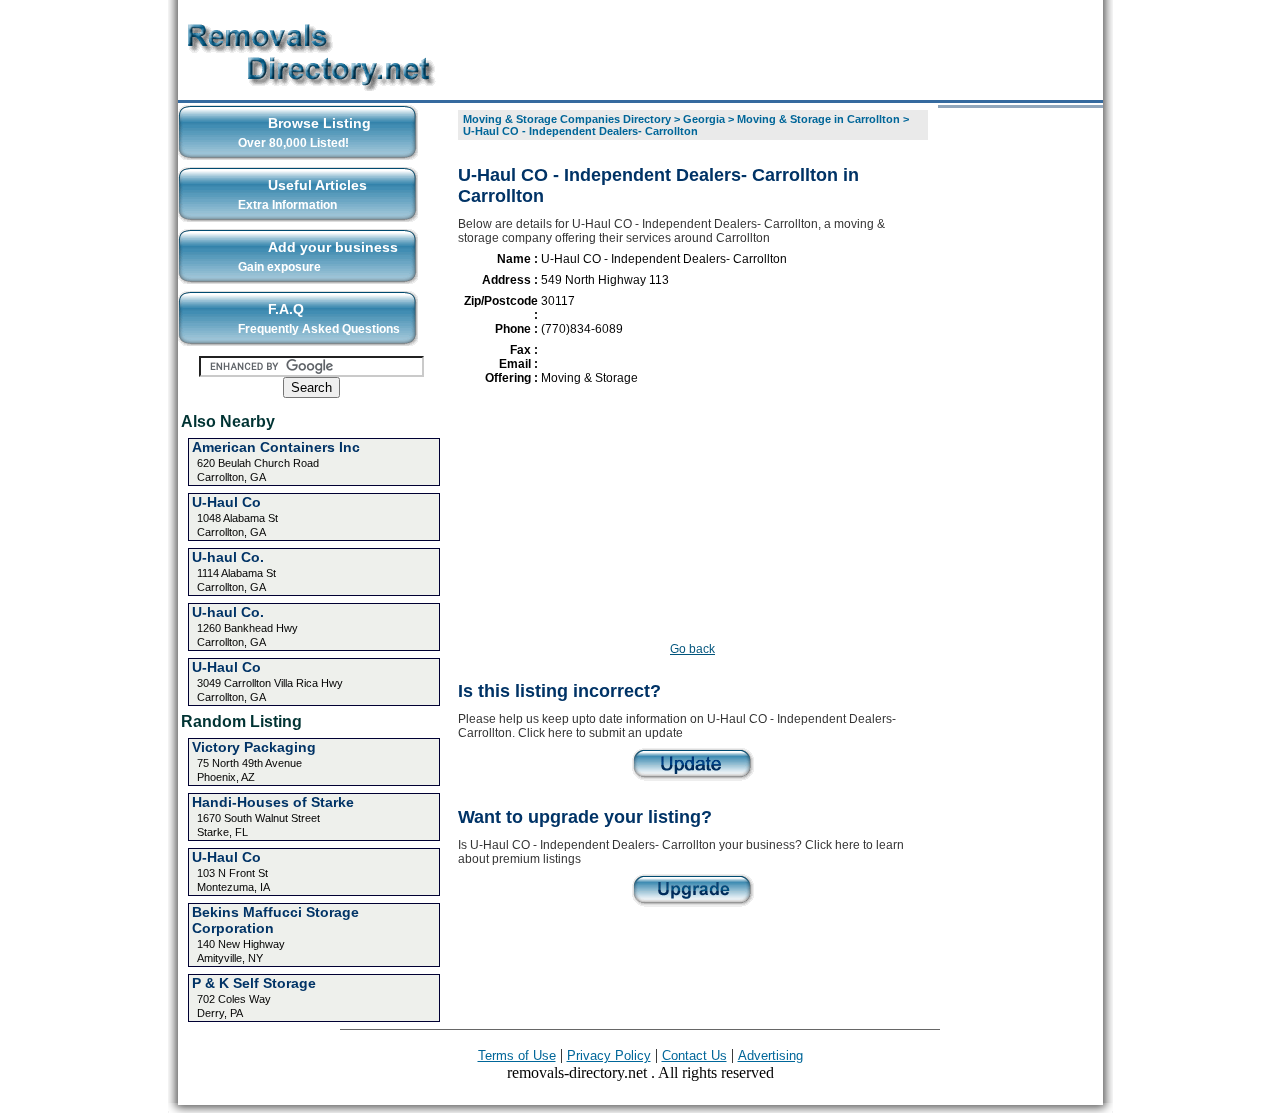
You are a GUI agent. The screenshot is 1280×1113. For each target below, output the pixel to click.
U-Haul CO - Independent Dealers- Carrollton (580, 131)
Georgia (704, 119)
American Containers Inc (276, 447)
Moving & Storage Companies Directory (567, 119)
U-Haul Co (226, 502)
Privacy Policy (609, 1055)
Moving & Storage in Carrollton (818, 119)
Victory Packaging (254, 747)
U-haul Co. (228, 557)
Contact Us (694, 1055)
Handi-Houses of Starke (273, 802)
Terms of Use (517, 1055)
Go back (692, 649)
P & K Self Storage (254, 983)
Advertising (770, 1055)
